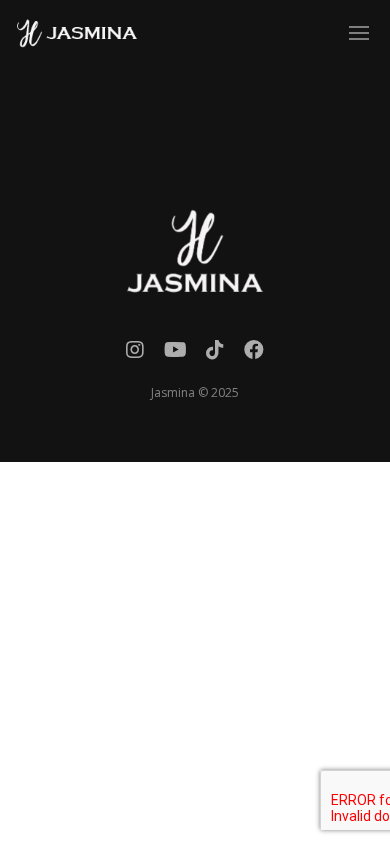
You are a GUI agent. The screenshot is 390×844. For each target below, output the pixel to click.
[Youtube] (175, 354)
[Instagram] (135, 354)
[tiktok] (215, 354)
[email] (254, 354)
